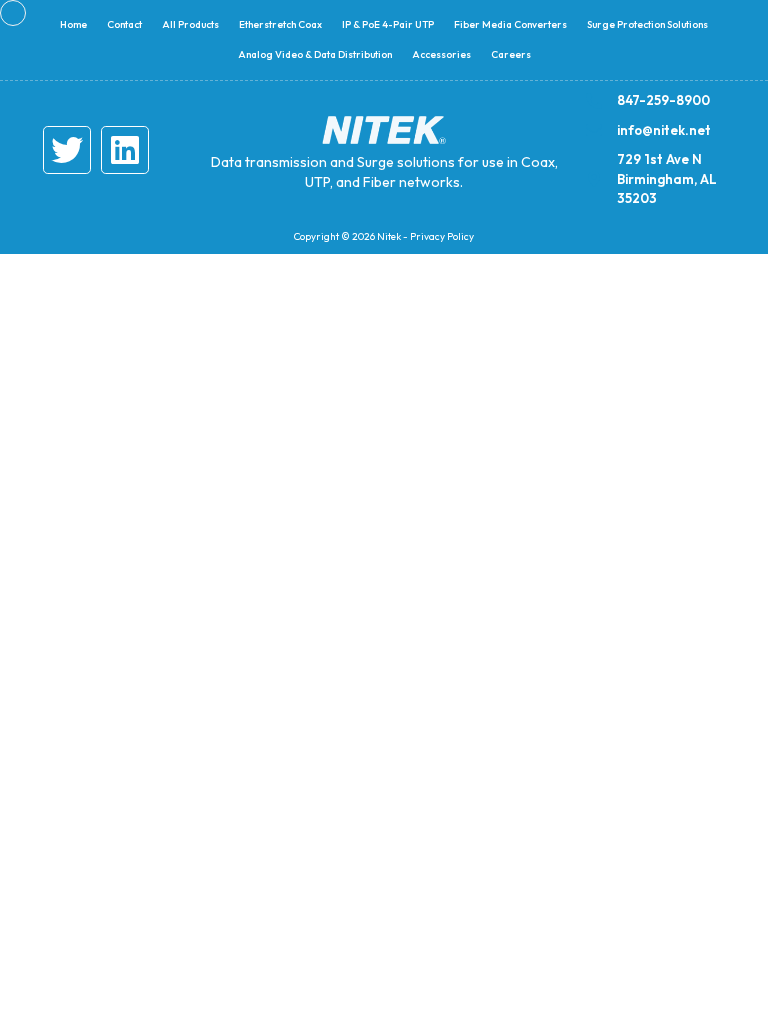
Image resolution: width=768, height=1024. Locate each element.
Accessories (441, 54)
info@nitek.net (664, 130)
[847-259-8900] (594, 101)
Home (73, 24)
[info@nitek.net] (594, 130)
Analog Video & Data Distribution (315, 54)
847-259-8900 (663, 100)
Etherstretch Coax (280, 24)
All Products (190, 24)
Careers (511, 54)
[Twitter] (67, 150)
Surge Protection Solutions (647, 24)
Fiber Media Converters (510, 24)
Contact (124, 24)
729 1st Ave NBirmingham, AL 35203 (667, 178)
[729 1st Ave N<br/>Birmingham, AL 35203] (594, 179)
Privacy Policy (442, 236)
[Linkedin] (125, 150)
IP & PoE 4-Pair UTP (388, 24)
